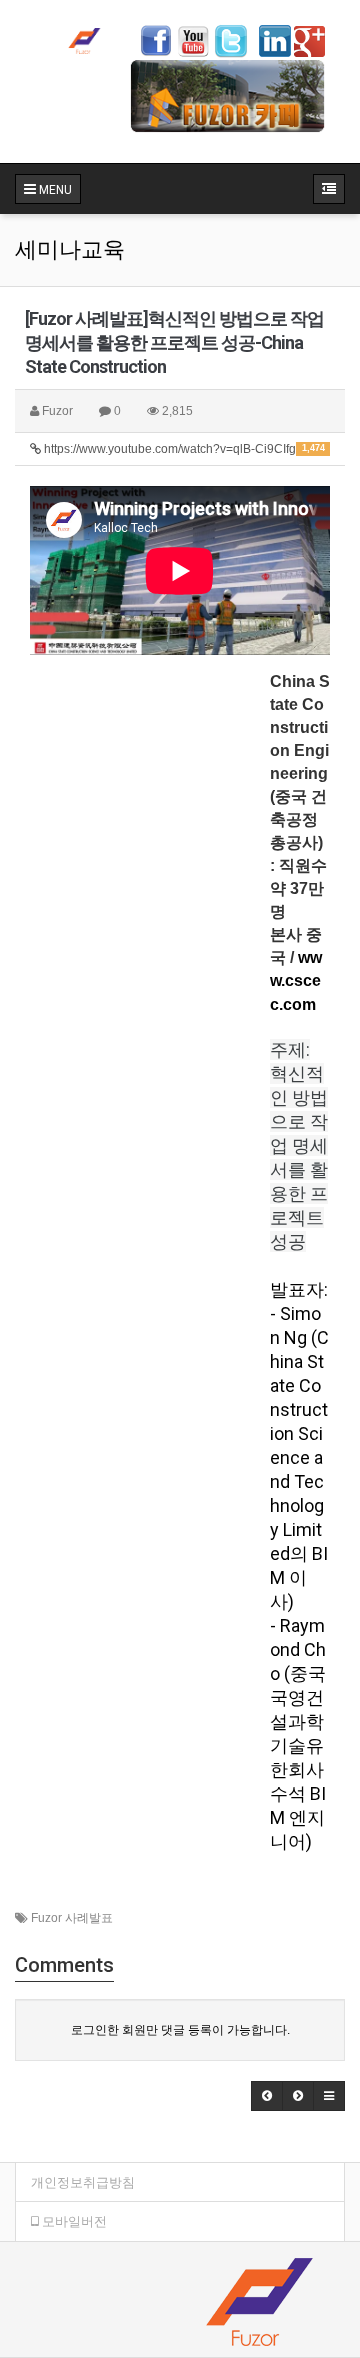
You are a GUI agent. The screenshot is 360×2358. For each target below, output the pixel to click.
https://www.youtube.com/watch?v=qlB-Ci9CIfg (183, 449)
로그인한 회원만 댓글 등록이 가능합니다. (180, 2030)
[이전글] (267, 2096)
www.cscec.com (296, 981)
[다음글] (298, 2096)
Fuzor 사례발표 (72, 1918)
